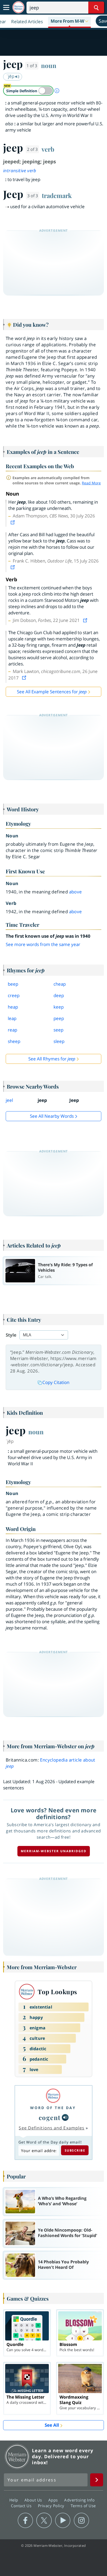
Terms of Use (83, 2506)
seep (58, 1030)
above (76, 892)
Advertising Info (80, 2500)
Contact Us (22, 2506)
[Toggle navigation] (6, 8)
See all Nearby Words (52, 1116)
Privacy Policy (52, 2506)
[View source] (13, 522)
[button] (69, 21)
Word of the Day (53, 2108)
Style (11, 1335)
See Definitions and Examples (52, 2128)
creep (14, 995)
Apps (54, 2500)
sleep (59, 1041)
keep (59, 1007)
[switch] (28, 91)
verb (48, 149)
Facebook (25, 2521)
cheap (60, 984)
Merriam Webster (17, 2456)
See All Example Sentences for (52, 692)
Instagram (81, 2521)
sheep (14, 1041)
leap (12, 1018)
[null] (65, 2117)
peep (59, 1018)
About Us (34, 2500)
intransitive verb (20, 171)
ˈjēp (11, 76)
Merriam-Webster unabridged (54, 1851)
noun (49, 65)
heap (13, 1007)
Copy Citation (56, 1382)
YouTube (63, 2521)
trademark (57, 195)
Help (14, 2500)
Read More (91, 483)
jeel (9, 1100)
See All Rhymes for (52, 1059)
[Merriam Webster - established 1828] (18, 7)
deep (59, 995)
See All (52, 2425)
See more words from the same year (43, 944)
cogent (50, 2117)
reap (12, 1030)
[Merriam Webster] (53, 2096)
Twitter (44, 2521)
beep (13, 984)
